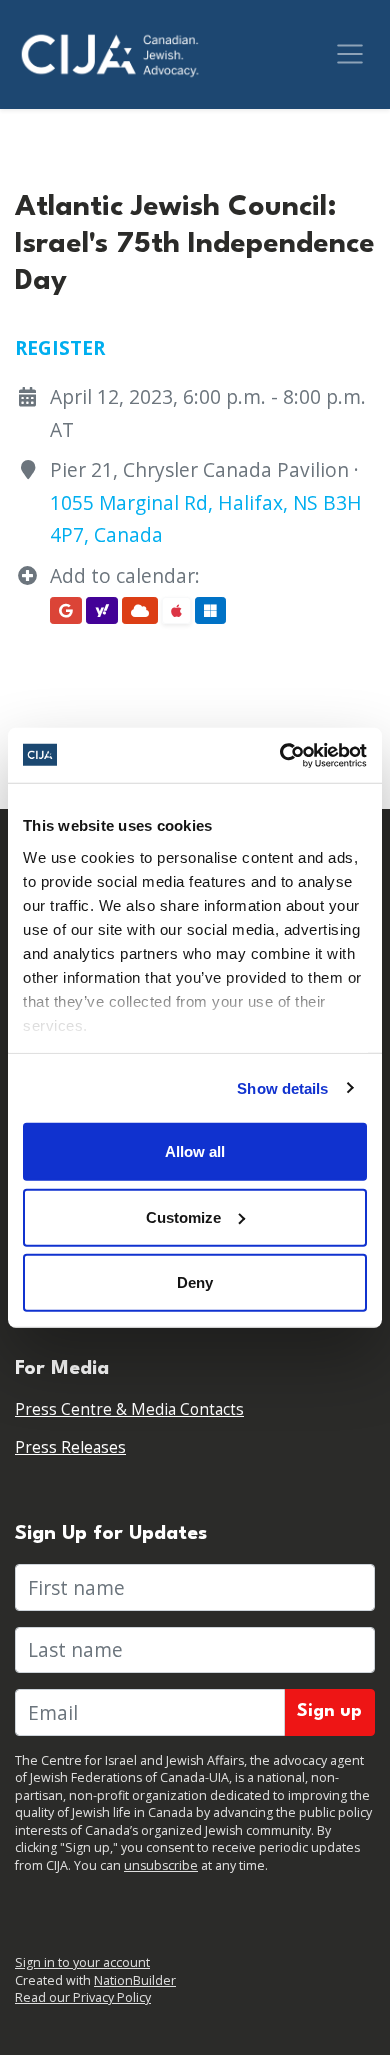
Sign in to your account (82, 1962)
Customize (183, 1216)
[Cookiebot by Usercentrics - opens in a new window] (280, 755)
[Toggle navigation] (350, 54)
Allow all (195, 1151)
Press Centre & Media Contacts (129, 1409)
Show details (282, 1087)
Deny (195, 1282)
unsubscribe (161, 1865)
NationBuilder (135, 1980)
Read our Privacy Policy (83, 1997)
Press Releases (70, 1447)
